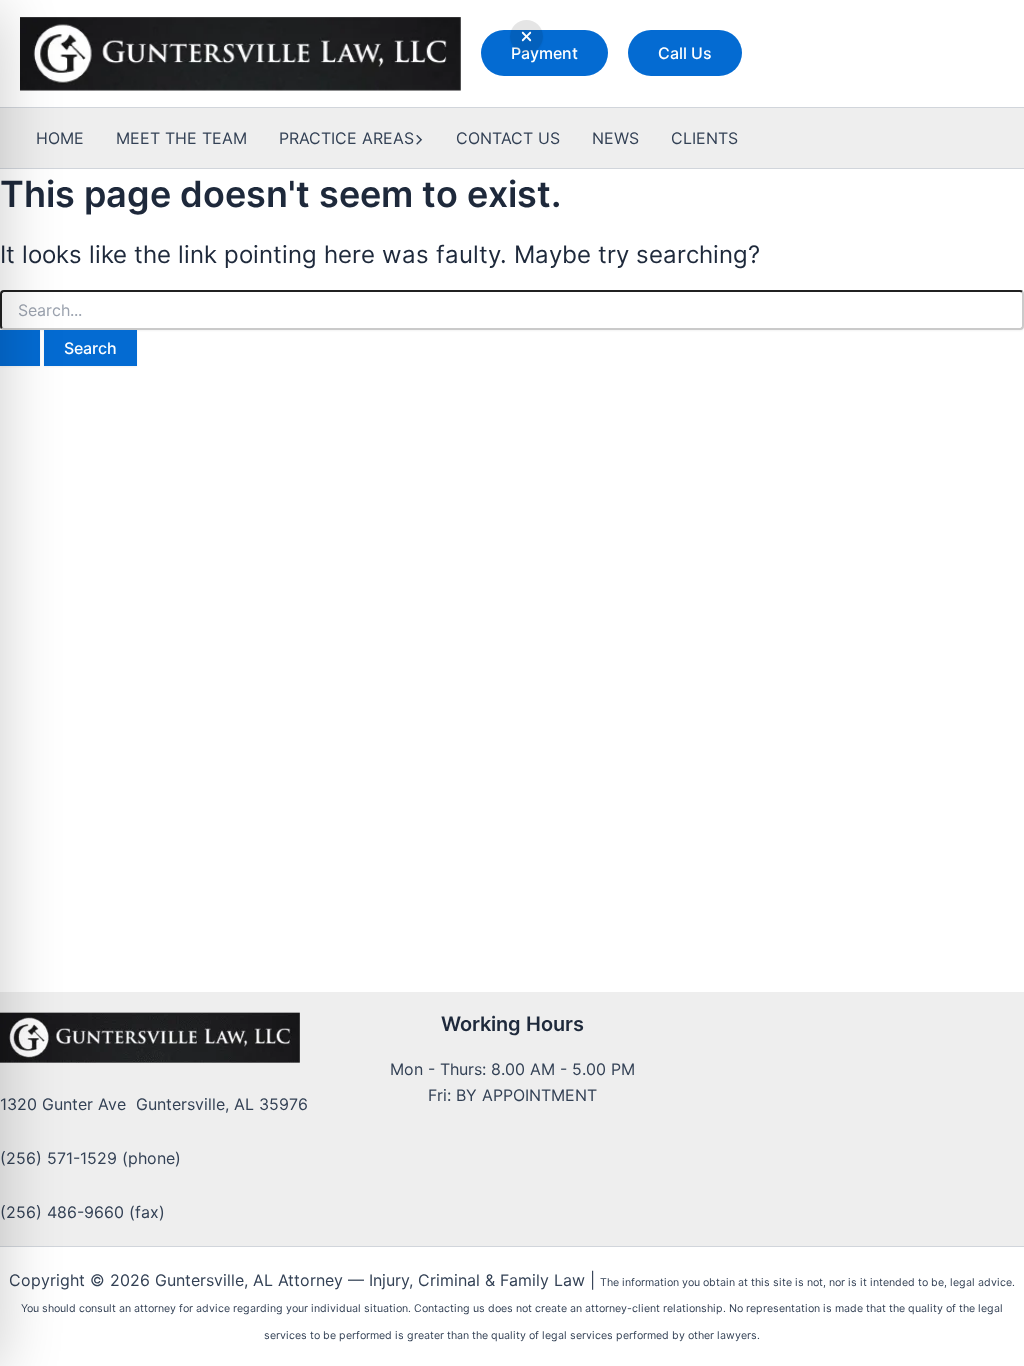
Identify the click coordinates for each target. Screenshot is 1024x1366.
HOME (60, 138)
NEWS (615, 138)
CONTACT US (508, 138)
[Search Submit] (20, 348)
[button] (544, 53)
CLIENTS (704, 138)
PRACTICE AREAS (346, 138)
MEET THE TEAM (181, 138)
